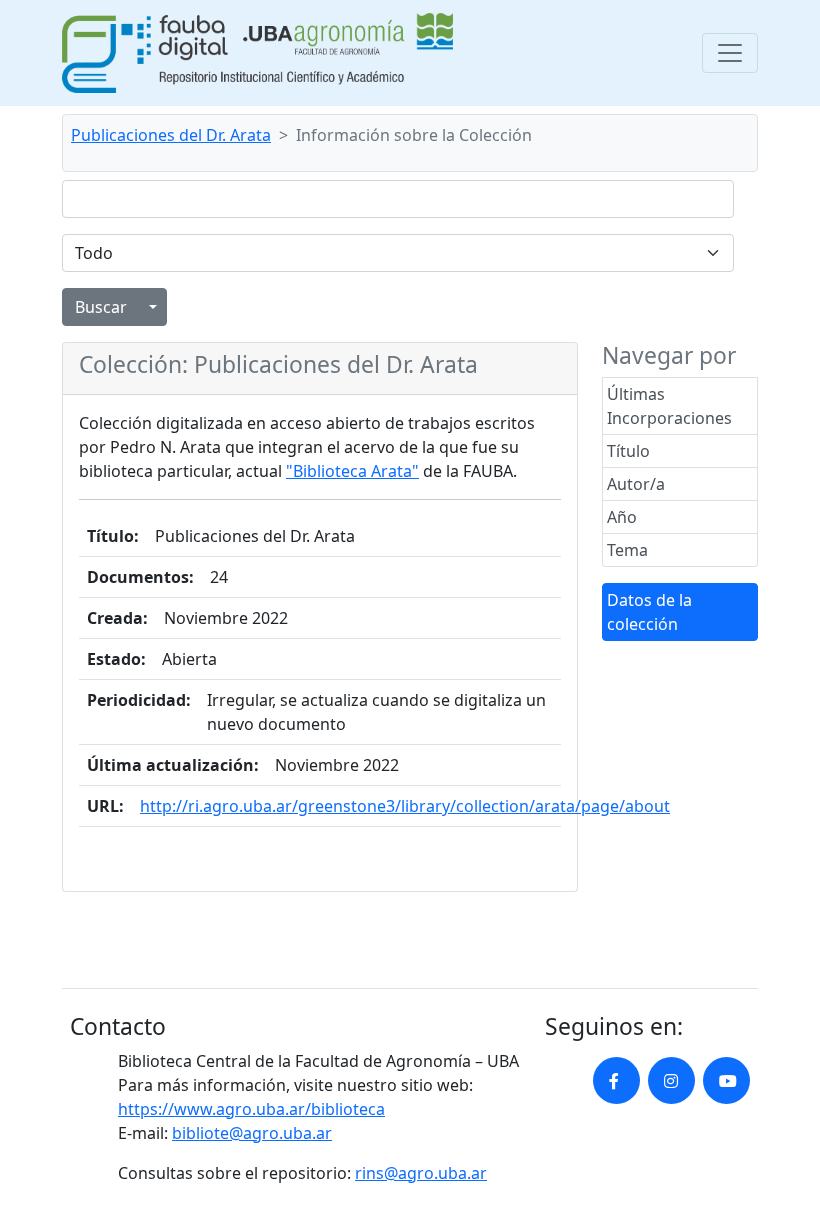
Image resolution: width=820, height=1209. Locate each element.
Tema (627, 550)
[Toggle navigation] (730, 53)
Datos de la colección (649, 612)
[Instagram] (671, 1080)
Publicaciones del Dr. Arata (171, 135)
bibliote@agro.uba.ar (252, 1133)
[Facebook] (616, 1080)
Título (628, 451)
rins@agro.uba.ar (421, 1173)
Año (622, 517)
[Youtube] (726, 1080)
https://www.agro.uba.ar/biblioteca (251, 1109)
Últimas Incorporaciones (669, 406)
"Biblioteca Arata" (352, 471)
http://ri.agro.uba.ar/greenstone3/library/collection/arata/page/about (405, 806)
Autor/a (636, 484)
